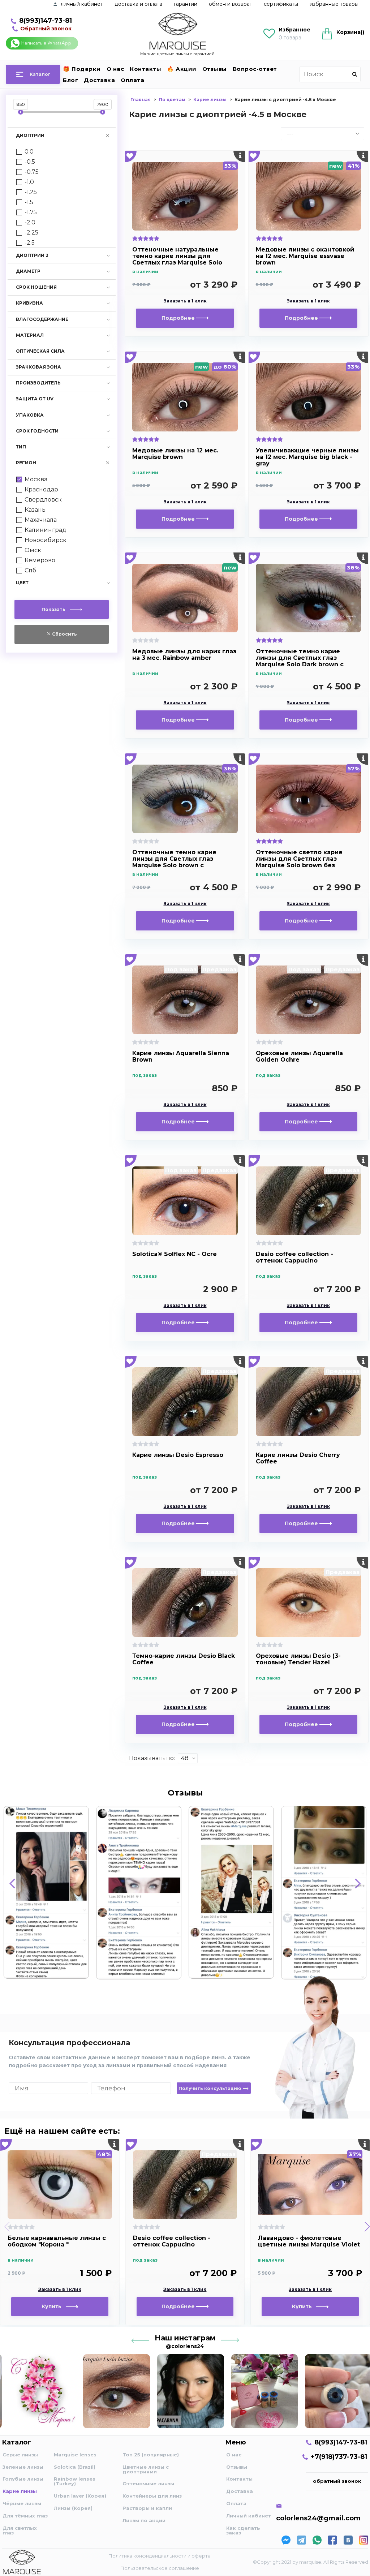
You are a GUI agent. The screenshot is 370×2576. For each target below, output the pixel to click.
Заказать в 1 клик (185, 301)
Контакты (145, 69)
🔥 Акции (182, 69)
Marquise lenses (75, 2455)
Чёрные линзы (22, 2503)
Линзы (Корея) (73, 2508)
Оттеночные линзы (148, 2483)
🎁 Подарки (82, 69)
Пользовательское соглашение (160, 2568)
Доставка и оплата (138, 4)
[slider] (21, 112)
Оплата (132, 80)
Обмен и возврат (231, 4)
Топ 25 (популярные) (151, 2455)
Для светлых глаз (20, 2530)
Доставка (99, 80)
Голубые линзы (23, 2479)
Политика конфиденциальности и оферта (160, 2556)
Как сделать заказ (243, 2530)
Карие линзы (20, 2491)
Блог (70, 80)
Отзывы (215, 69)
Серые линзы (20, 2455)
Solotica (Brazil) (75, 2467)
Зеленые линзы (23, 2467)
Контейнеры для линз (152, 2496)
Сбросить (64, 634)
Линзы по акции (144, 2520)
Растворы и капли (147, 2508)
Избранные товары (334, 4)
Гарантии (186, 4)
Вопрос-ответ (255, 69)
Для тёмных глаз (25, 2516)
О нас (115, 69)
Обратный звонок (46, 29)
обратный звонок (337, 2481)
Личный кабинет (249, 2516)
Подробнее (179, 318)
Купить (54, 2306)
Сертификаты (281, 4)
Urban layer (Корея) (80, 2496)
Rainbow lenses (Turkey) (75, 2481)
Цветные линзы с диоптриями (146, 2469)
